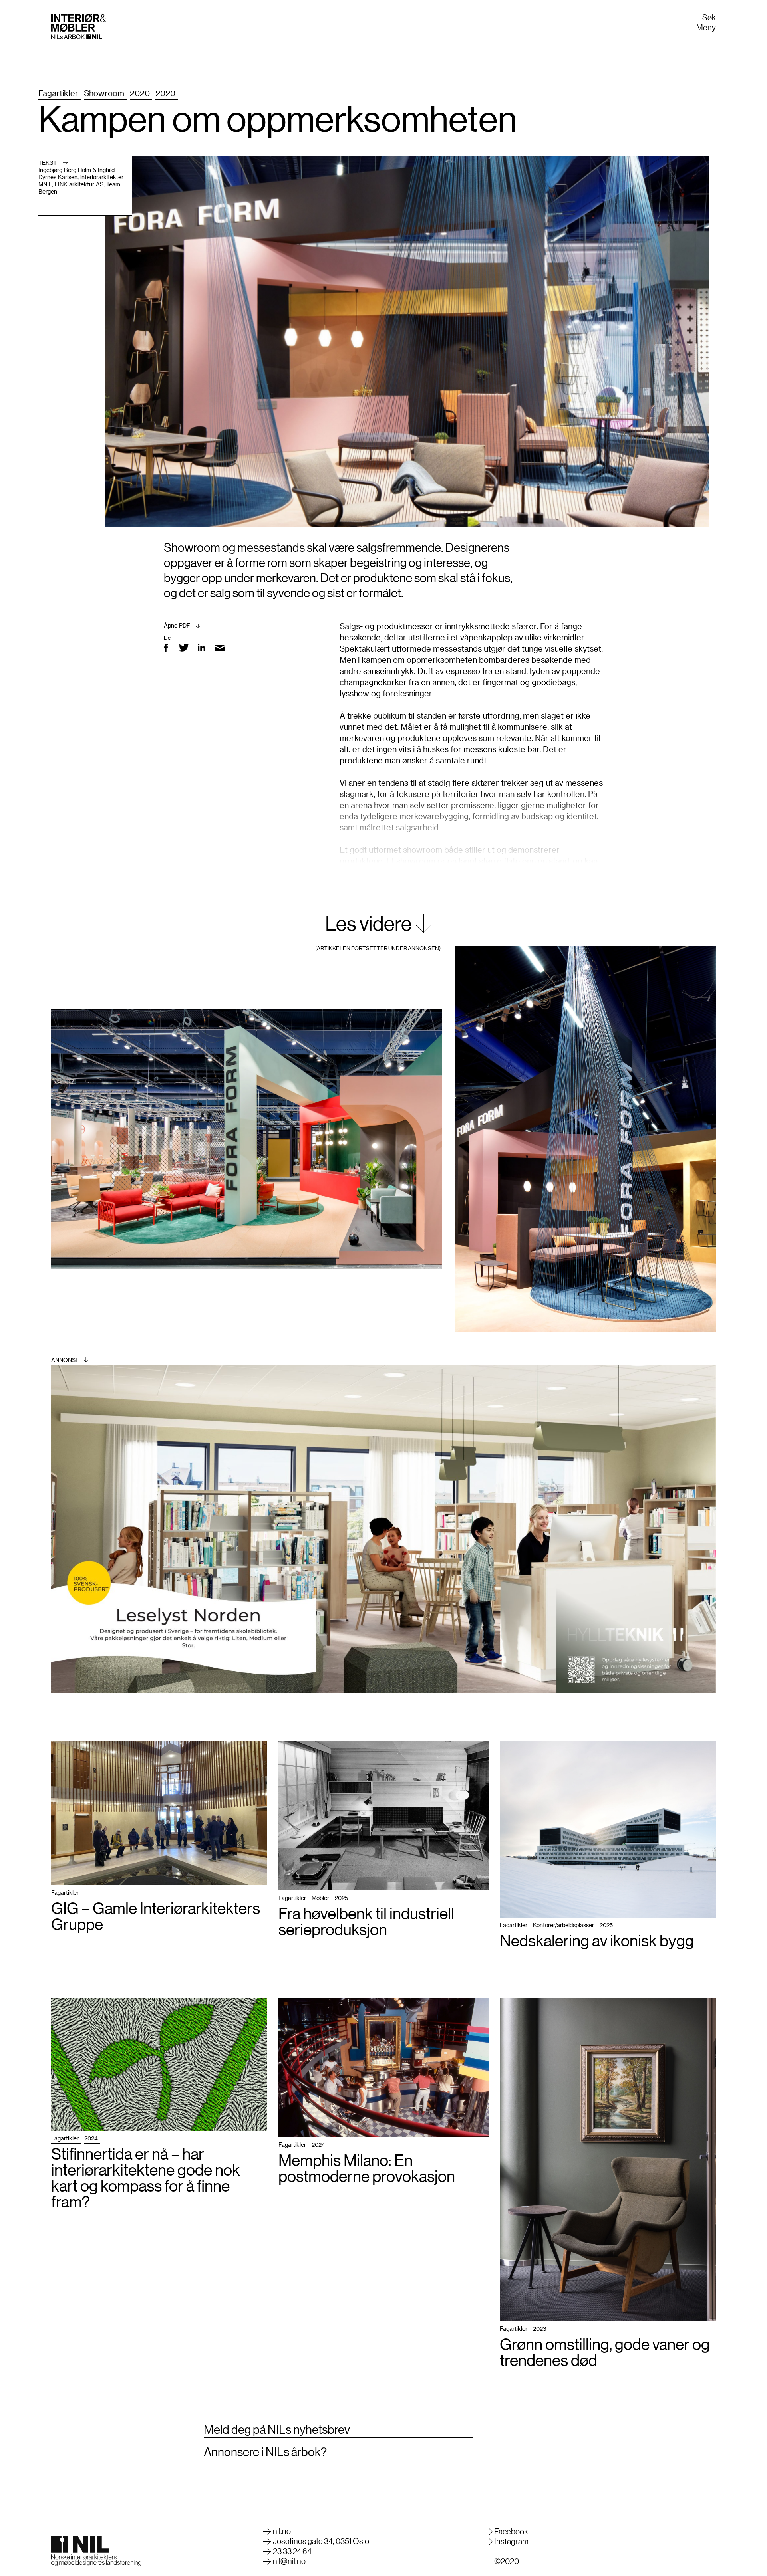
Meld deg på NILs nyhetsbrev (277, 2429)
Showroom (104, 93)
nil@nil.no (289, 2561)
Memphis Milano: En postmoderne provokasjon (367, 2168)
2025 (341, 1898)
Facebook (511, 2531)
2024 (91, 2138)
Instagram (511, 2541)
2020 (140, 93)
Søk (709, 17)
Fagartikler (58, 93)
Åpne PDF (177, 625)
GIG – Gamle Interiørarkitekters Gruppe (156, 1916)
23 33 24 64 (292, 2551)
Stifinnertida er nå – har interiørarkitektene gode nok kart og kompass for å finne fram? (146, 2178)
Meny (706, 27)
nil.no (282, 2531)
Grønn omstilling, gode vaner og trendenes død (605, 2352)
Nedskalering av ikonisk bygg (597, 1940)
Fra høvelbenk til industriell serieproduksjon (366, 1921)
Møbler (320, 1898)
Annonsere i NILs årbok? (265, 2452)
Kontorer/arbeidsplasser (563, 1925)
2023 (540, 2329)
